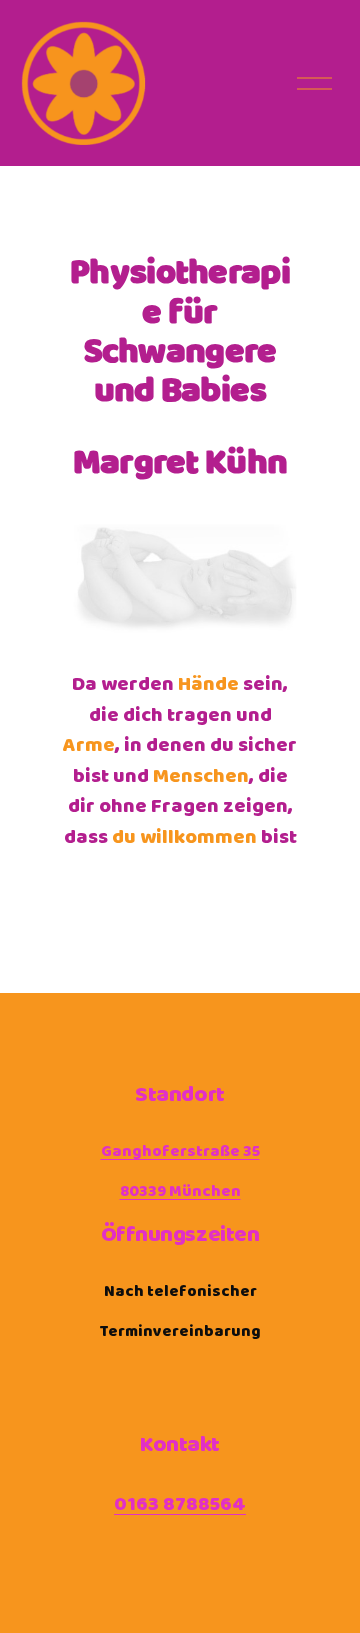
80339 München (180, 1192)
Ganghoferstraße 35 (180, 1152)
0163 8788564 (180, 1505)
